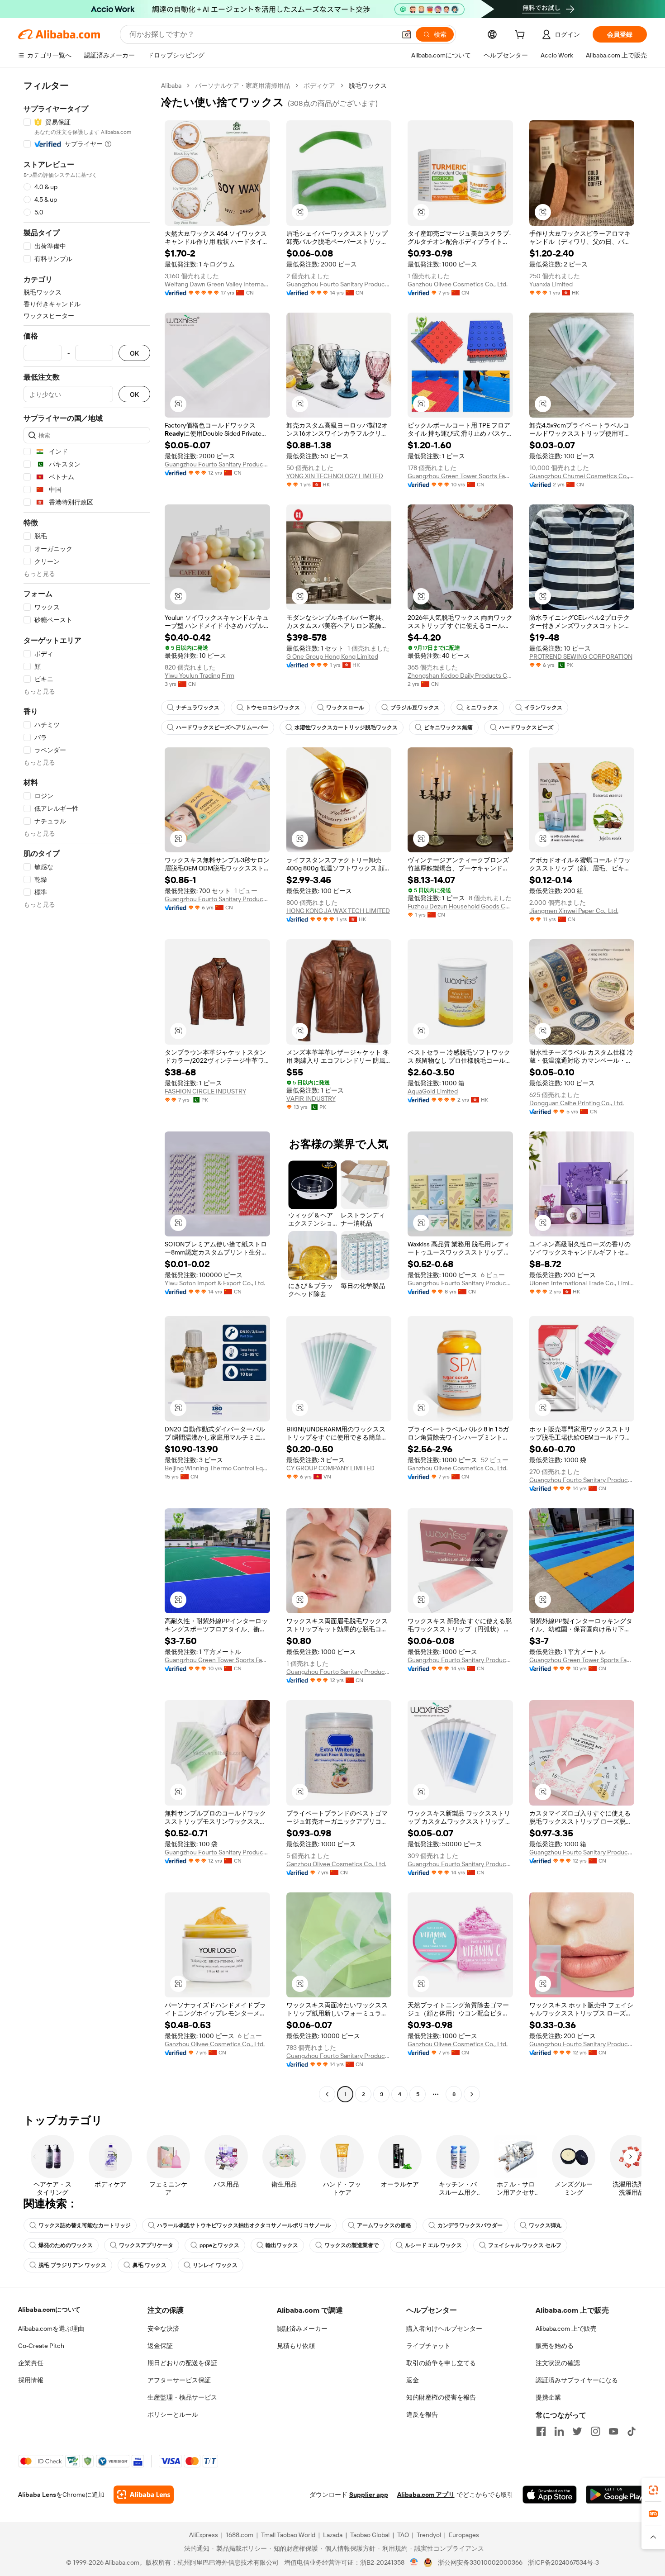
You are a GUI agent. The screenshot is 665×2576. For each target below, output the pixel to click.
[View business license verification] (414, 2562)
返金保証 (160, 2346)
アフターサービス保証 (179, 2380)
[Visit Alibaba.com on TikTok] (632, 2431)
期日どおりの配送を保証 (182, 2363)
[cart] (522, 36)
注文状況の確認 (558, 2363)
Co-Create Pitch (41, 2346)
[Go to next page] (472, 2094)
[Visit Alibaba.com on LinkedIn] (559, 2431)
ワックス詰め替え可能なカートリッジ (85, 2225)
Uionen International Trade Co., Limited (582, 1283)
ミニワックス (482, 708)
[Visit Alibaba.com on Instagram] (595, 2431)
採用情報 (31, 2380)
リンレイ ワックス (215, 2265)
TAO (403, 2535)
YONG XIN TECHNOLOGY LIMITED (335, 476)
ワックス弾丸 (545, 2225)
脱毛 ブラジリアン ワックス (72, 2265)
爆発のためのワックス (66, 2245)
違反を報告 (422, 2414)
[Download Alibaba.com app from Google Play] (616, 2495)
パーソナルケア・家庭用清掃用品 (242, 86)
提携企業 (548, 2397)
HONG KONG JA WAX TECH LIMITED (338, 911)
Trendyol (429, 2535)
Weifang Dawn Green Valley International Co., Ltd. (217, 284)
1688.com (240, 2535)
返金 (413, 2380)
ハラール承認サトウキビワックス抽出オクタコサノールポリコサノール (244, 2225)
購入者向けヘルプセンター (444, 2329)
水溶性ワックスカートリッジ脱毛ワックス (346, 727)
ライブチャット (428, 2346)
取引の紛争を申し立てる (441, 2363)
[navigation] (87, 1091)
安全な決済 (163, 2329)
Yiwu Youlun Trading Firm (199, 675)
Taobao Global (370, 2535)
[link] (653, 2490)
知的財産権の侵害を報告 (441, 2397)
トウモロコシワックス (273, 708)
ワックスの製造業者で (351, 2245)
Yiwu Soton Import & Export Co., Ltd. (215, 1283)
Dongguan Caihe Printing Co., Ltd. (577, 1103)
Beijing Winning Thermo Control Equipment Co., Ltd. (217, 1468)
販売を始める (555, 2346)
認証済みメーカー (302, 2329)
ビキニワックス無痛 (448, 727)
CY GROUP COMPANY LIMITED (330, 1468)
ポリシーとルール (173, 2414)
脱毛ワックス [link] (368, 86)
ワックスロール (345, 708)
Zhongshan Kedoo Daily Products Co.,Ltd (460, 675)
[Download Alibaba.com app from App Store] (550, 2495)
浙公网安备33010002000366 (480, 2562)
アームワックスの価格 (384, 2225)
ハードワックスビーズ (526, 727)
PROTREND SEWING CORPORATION (581, 656)
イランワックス (543, 708)
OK (134, 353)
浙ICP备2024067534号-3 (563, 2562)
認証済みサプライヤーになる (577, 2380)
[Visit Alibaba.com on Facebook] (541, 2431)
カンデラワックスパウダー (470, 2225)
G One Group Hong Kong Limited (332, 656)
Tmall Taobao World (288, 2535)
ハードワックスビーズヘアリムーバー (222, 727)
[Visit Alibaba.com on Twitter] (577, 2431)
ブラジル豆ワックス (415, 708)
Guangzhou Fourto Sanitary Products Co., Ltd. (339, 284)
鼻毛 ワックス (150, 2265)
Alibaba (171, 86)
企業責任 (31, 2363)
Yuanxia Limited (551, 284)
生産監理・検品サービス (182, 2397)
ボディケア (319, 86)
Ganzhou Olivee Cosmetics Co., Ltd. (458, 284)
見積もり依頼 (296, 2346)
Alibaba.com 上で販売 (566, 2329)
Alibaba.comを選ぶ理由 (51, 2329)
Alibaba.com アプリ (426, 2495)
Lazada (333, 2535)
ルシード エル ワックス (433, 2245)
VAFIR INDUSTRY (311, 1098)
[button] (407, 34)
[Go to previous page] (327, 2094)
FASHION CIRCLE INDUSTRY (205, 1091)
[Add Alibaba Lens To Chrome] (144, 2495)
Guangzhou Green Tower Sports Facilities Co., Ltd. (460, 476)
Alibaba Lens (37, 2495)
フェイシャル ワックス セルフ (525, 2245)
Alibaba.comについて (49, 2310)
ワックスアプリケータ (146, 2245)
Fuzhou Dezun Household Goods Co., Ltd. (460, 906)
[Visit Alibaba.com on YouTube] (613, 2431)
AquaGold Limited (433, 1091)
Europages (464, 2535)
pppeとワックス (219, 2245)
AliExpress (204, 2535)
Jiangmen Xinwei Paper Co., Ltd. (574, 911)
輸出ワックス (282, 2245)
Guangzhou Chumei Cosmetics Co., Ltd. (582, 476)
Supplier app (369, 2495)
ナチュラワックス (198, 708)
